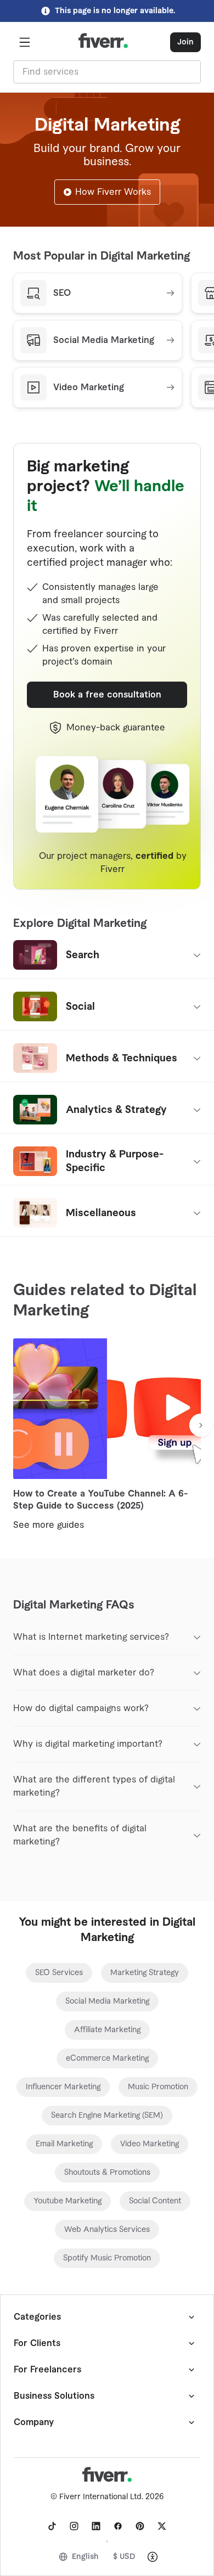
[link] (59, 1973)
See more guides (49, 1525)
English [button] (85, 2557)
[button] (25, 42)
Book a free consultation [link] (107, 695)
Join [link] (185, 42)
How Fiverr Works (113, 192)
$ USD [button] (124, 2557)
